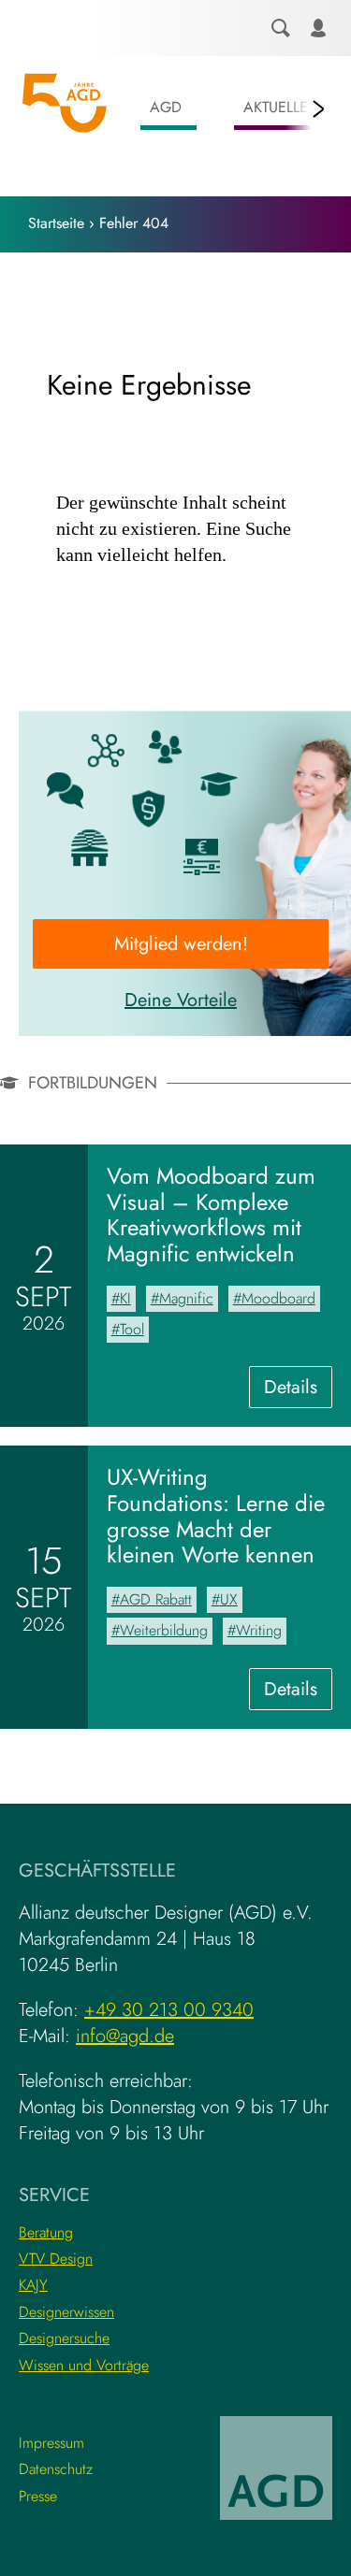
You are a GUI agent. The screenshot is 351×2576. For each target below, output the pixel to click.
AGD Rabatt (156, 1599)
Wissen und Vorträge (84, 2365)
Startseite (56, 223)
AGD (166, 107)
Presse (38, 2496)
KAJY (33, 2285)
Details (298, 1390)
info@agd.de (125, 2036)
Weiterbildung (164, 1630)
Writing (259, 1630)
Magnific (186, 1298)
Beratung (46, 2232)
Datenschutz (56, 2469)
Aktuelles (280, 107)
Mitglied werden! (181, 944)
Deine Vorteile (181, 1000)
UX (229, 1599)
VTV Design (56, 2259)
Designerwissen (66, 2312)
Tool (132, 1329)
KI (125, 1298)
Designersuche (64, 2338)
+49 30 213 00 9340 (169, 2010)
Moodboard (278, 1298)
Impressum (51, 2443)
